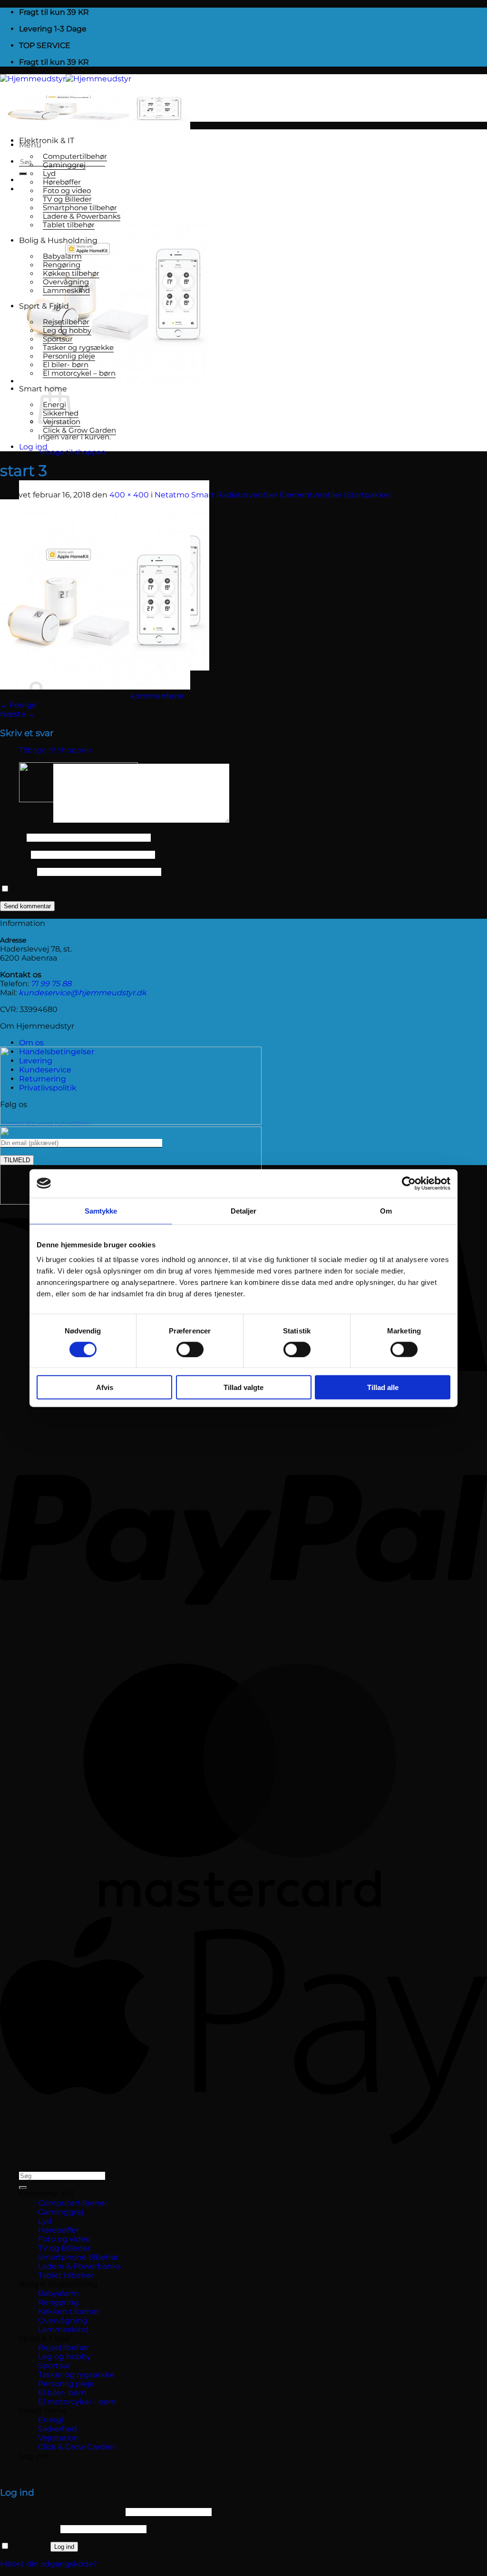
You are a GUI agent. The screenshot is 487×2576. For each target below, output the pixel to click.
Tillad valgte (243, 1387)
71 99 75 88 (51, 984)
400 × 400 (129, 495)
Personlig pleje (69, 356)
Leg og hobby (67, 331)
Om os (31, 1043)
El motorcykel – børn (79, 373)
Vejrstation (58, 2438)
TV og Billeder (67, 199)
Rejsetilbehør (66, 322)
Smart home (43, 2411)
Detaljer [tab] (244, 1210)
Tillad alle (383, 1387)
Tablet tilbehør (69, 225)
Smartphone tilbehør (80, 208)
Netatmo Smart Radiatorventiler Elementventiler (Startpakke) (273, 495)
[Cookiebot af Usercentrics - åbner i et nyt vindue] (409, 1183)
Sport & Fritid (44, 306)
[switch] (190, 1349)
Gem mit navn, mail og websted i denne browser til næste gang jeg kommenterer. (169, 889)
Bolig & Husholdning (58, 240)
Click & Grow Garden (79, 430)
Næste (18, 714)
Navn (12, 837)
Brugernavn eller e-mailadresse (62, 2512)
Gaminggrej (64, 165)
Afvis (105, 1387)
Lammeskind (66, 291)
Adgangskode (29, 2529)
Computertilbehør (75, 156)
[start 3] (95, 687)
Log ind (64, 2547)
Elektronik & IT (47, 141)
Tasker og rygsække (78, 348)
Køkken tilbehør (71, 273)
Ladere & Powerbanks (82, 216)
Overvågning (66, 282)
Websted (18, 871)
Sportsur (58, 339)
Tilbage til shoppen (72, 452)
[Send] (23, 174)
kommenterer (157, 696)
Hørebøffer (62, 182)
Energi (51, 2420)
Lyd (49, 174)
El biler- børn (66, 365)
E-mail (15, 854)
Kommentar (26, 821)
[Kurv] (114, 381)
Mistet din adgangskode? (49, 2564)
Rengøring (62, 265)
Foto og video (67, 191)
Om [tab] (386, 1210)
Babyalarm (62, 256)
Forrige (18, 705)
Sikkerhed (58, 2429)
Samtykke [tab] (101, 1210)
